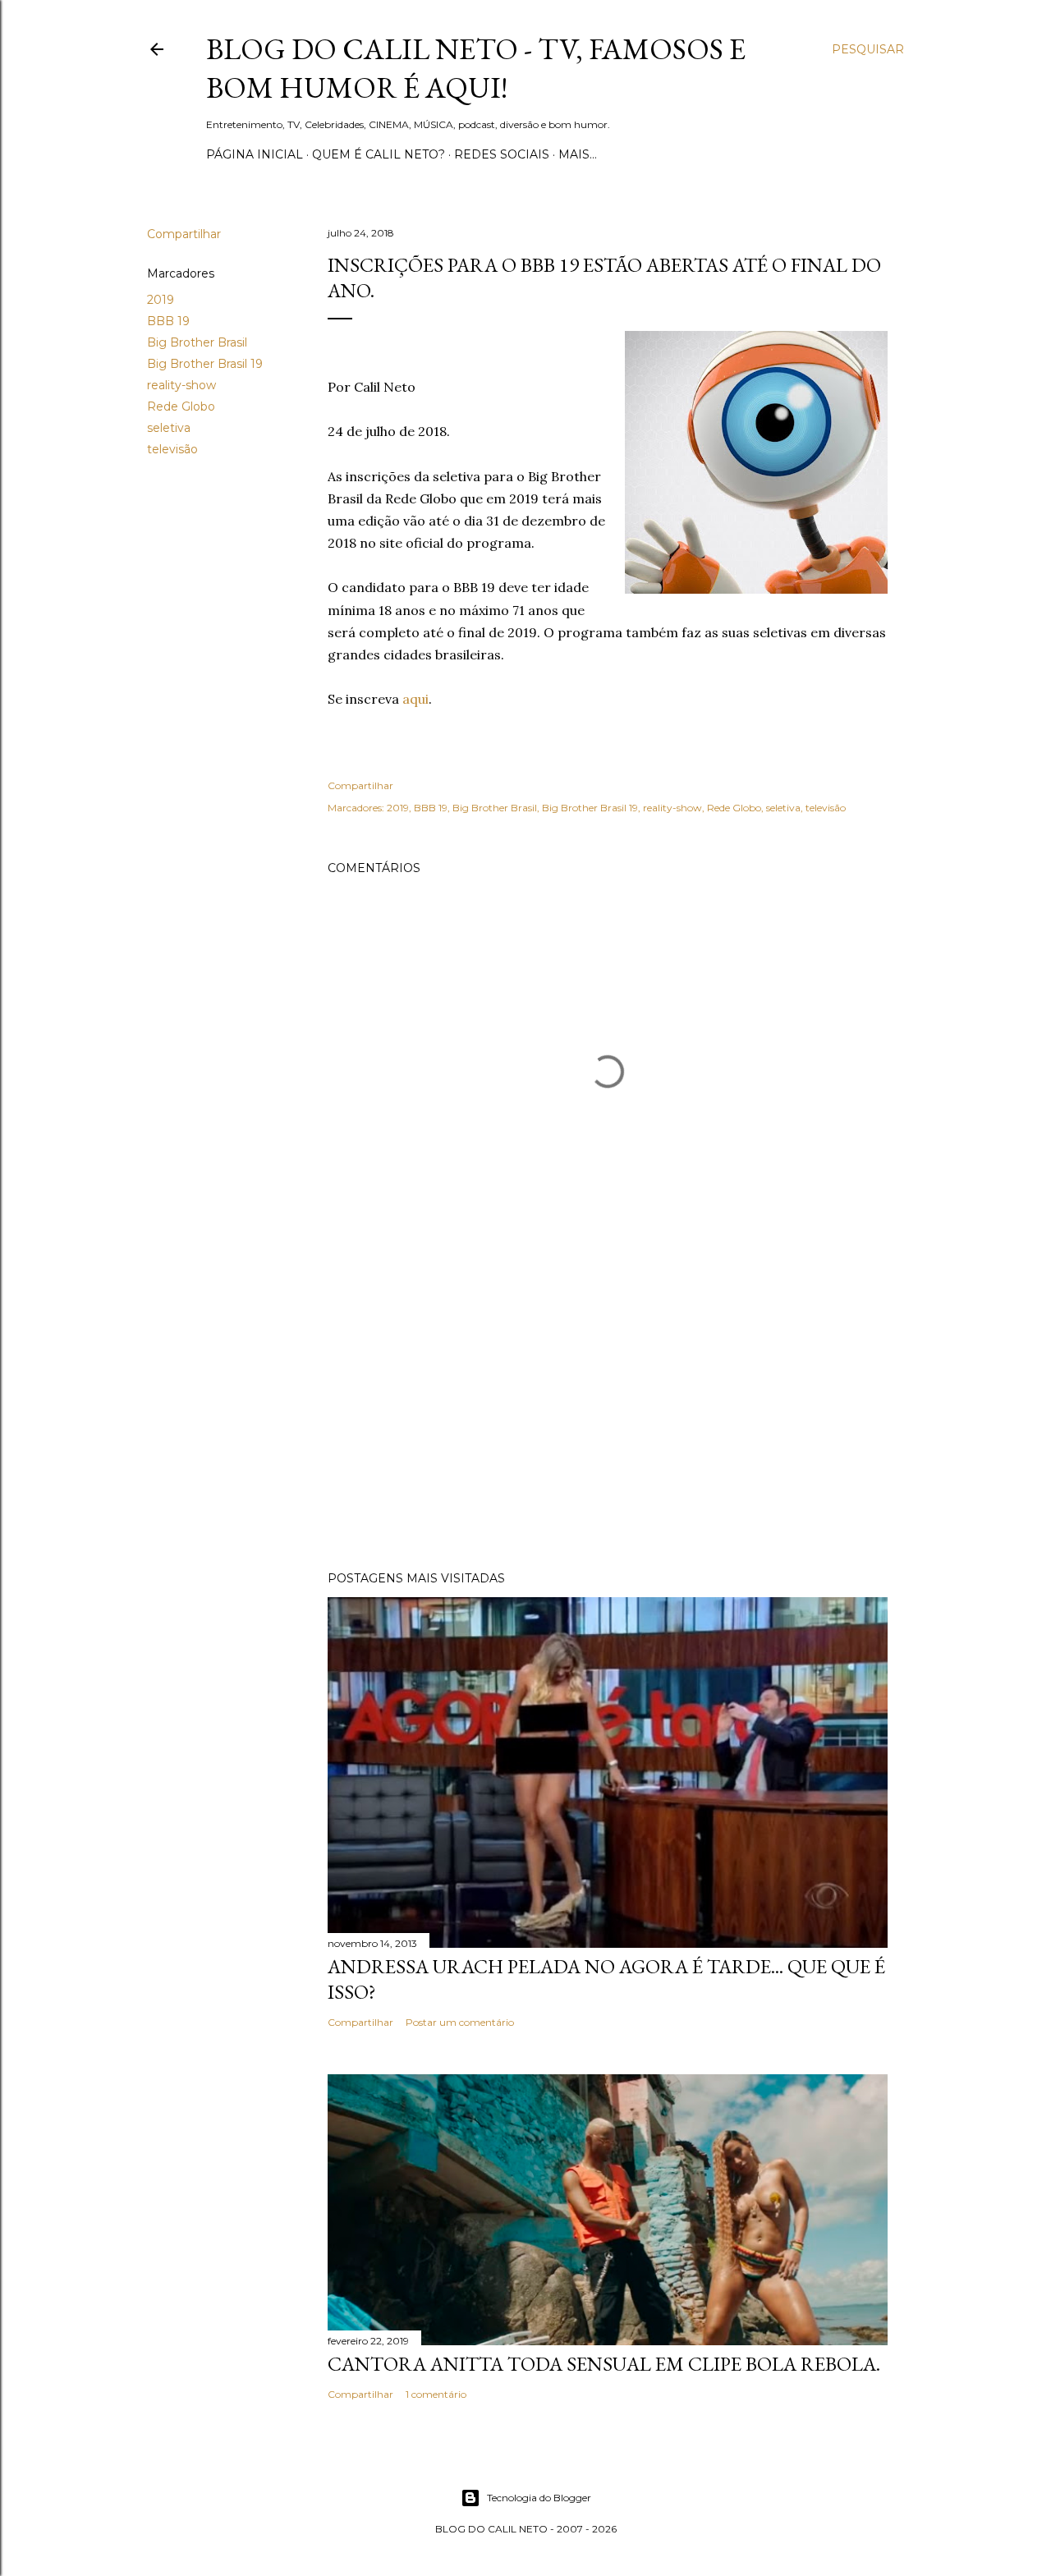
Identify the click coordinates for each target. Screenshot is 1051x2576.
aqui (415, 699)
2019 (161, 300)
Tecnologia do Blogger (539, 2498)
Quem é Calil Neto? (379, 154)
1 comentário (436, 2394)
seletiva (169, 428)
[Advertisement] (608, 1415)
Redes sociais (502, 154)
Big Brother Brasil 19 (205, 364)
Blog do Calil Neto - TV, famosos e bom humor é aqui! (476, 68)
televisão (172, 449)
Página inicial (255, 154)
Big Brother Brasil (197, 342)
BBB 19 (168, 321)
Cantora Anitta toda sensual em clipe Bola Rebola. (604, 2364)
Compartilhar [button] (184, 234)
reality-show (181, 385)
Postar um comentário (460, 2022)
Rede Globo (181, 406)
